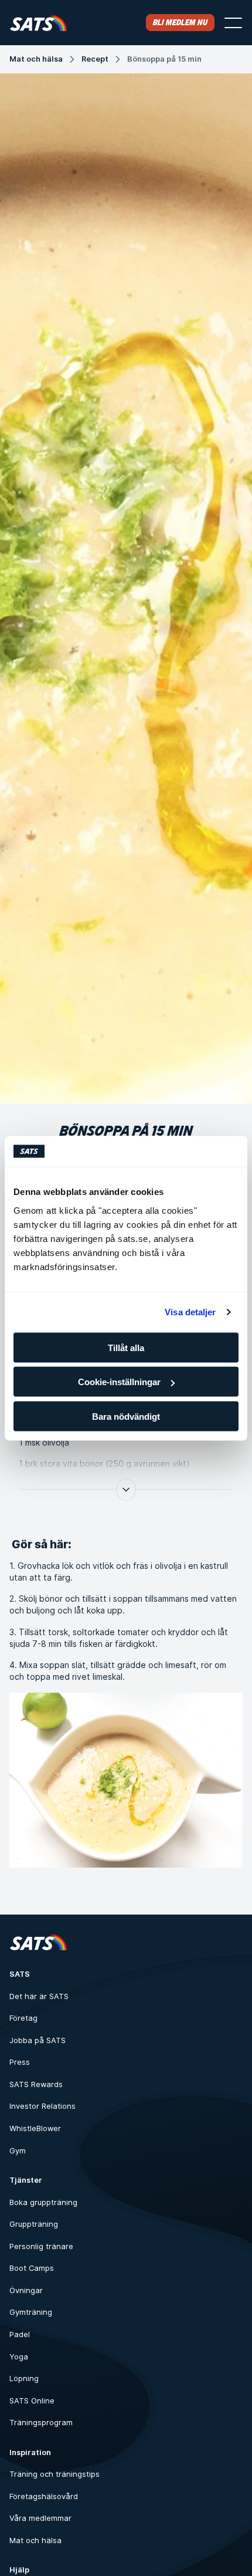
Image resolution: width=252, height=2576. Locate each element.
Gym (18, 2151)
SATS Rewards (36, 2084)
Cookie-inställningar (119, 1382)
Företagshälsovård (44, 2496)
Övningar (26, 2290)
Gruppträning (34, 2224)
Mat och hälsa (36, 59)
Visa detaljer (190, 1312)
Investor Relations (42, 2106)
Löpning (24, 2379)
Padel (20, 2334)
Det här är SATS (39, 1996)
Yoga (19, 2357)
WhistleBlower (35, 2128)
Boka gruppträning (43, 2202)
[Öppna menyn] (233, 23)
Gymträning (31, 2312)
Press (20, 2062)
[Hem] (38, 23)
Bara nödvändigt (126, 1416)
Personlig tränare (41, 2246)
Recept (95, 59)
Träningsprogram (41, 2423)
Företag (23, 2018)
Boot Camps (32, 2268)
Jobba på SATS (38, 2040)
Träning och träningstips (55, 2474)
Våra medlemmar (40, 2518)
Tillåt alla (126, 1347)
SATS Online (32, 2401)
